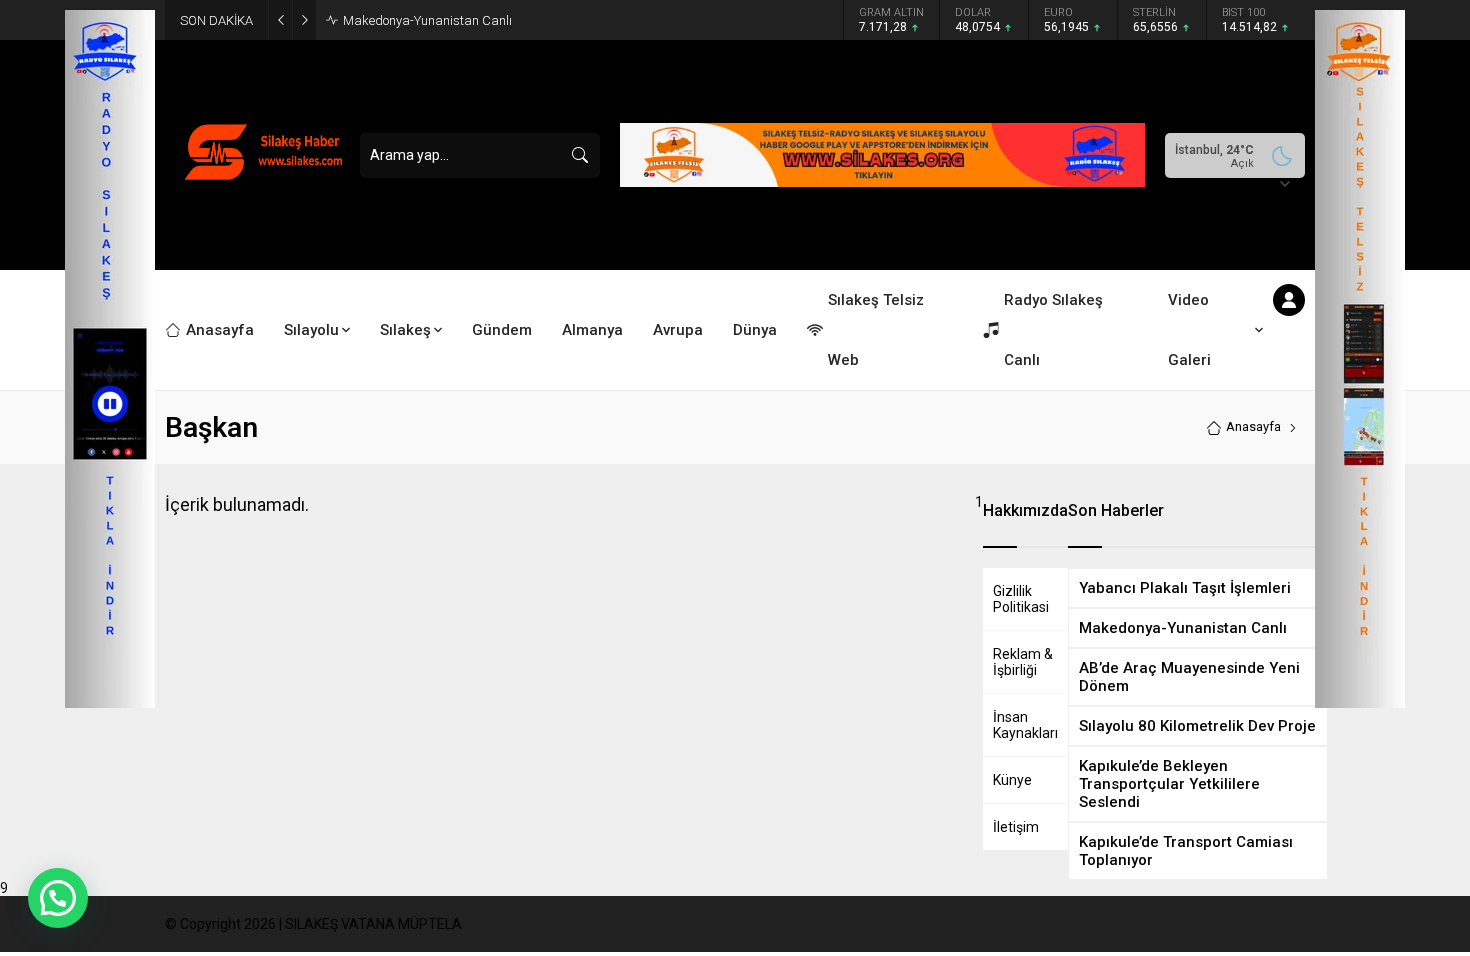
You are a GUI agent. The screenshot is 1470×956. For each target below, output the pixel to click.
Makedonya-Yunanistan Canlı (427, 20)
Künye (1012, 780)
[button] (58, 898)
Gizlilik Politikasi (1021, 599)
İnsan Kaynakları (1025, 725)
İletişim (1016, 827)
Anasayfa (1253, 426)
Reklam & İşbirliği (1023, 662)
